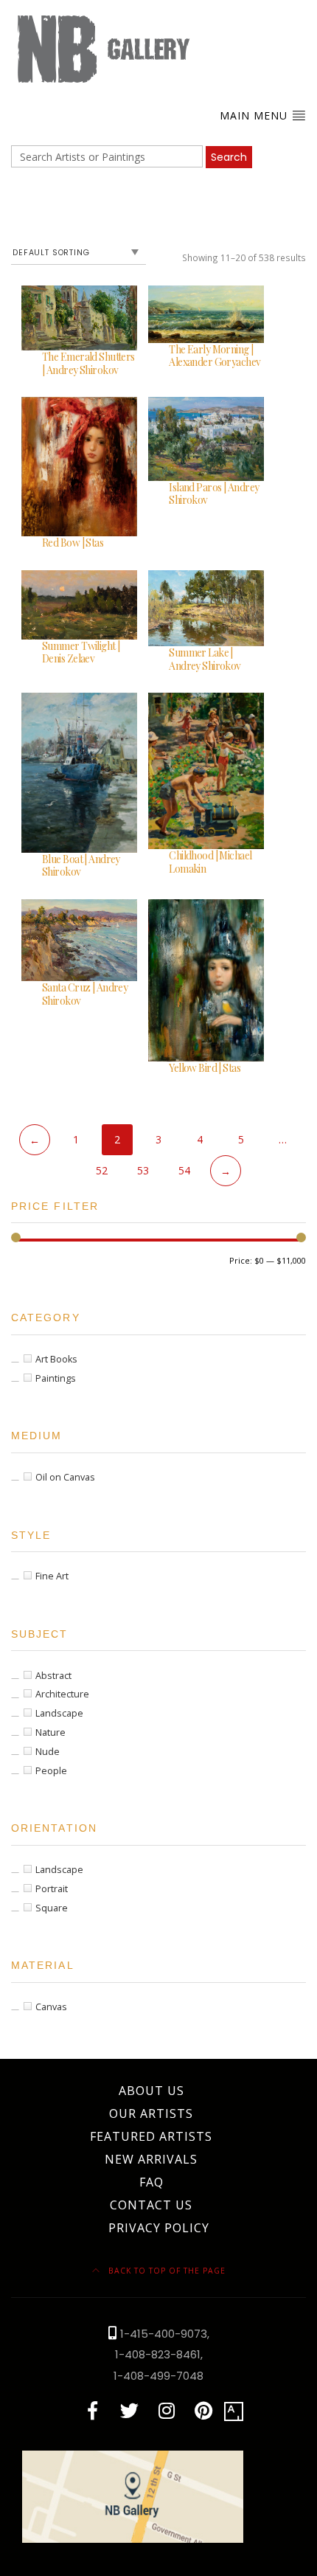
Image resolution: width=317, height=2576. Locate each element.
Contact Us (151, 2205)
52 (102, 1170)
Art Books (56, 1359)
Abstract (53, 1676)
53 (143, 1170)
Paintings (56, 1378)
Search (229, 157)
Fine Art (52, 1576)
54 (184, 1170)
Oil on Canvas (65, 1477)
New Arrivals (151, 2159)
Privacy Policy (159, 2228)
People (51, 1771)
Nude (48, 1752)
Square (52, 1908)
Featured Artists (151, 2136)
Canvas (51, 2007)
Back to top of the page (166, 2271)
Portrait (52, 1889)
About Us (151, 2091)
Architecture (62, 1694)
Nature (50, 1732)
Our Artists (151, 2113)
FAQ (151, 2182)
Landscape (59, 1713)
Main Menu (255, 115)
